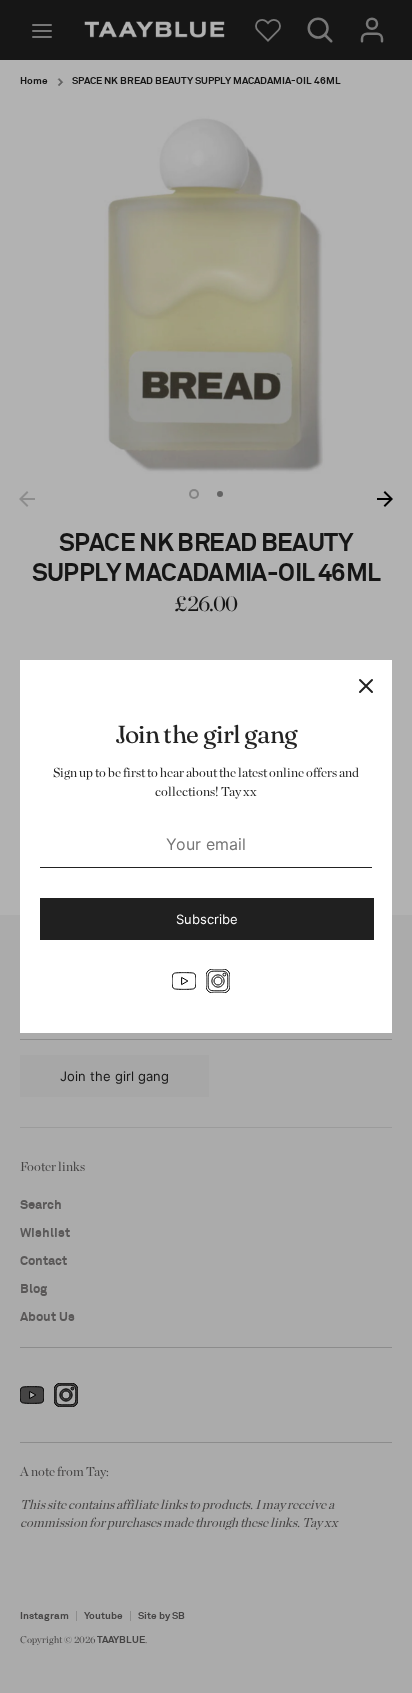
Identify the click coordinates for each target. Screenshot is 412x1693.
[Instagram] (218, 981)
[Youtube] (184, 981)
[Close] (366, 686)
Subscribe (207, 919)
